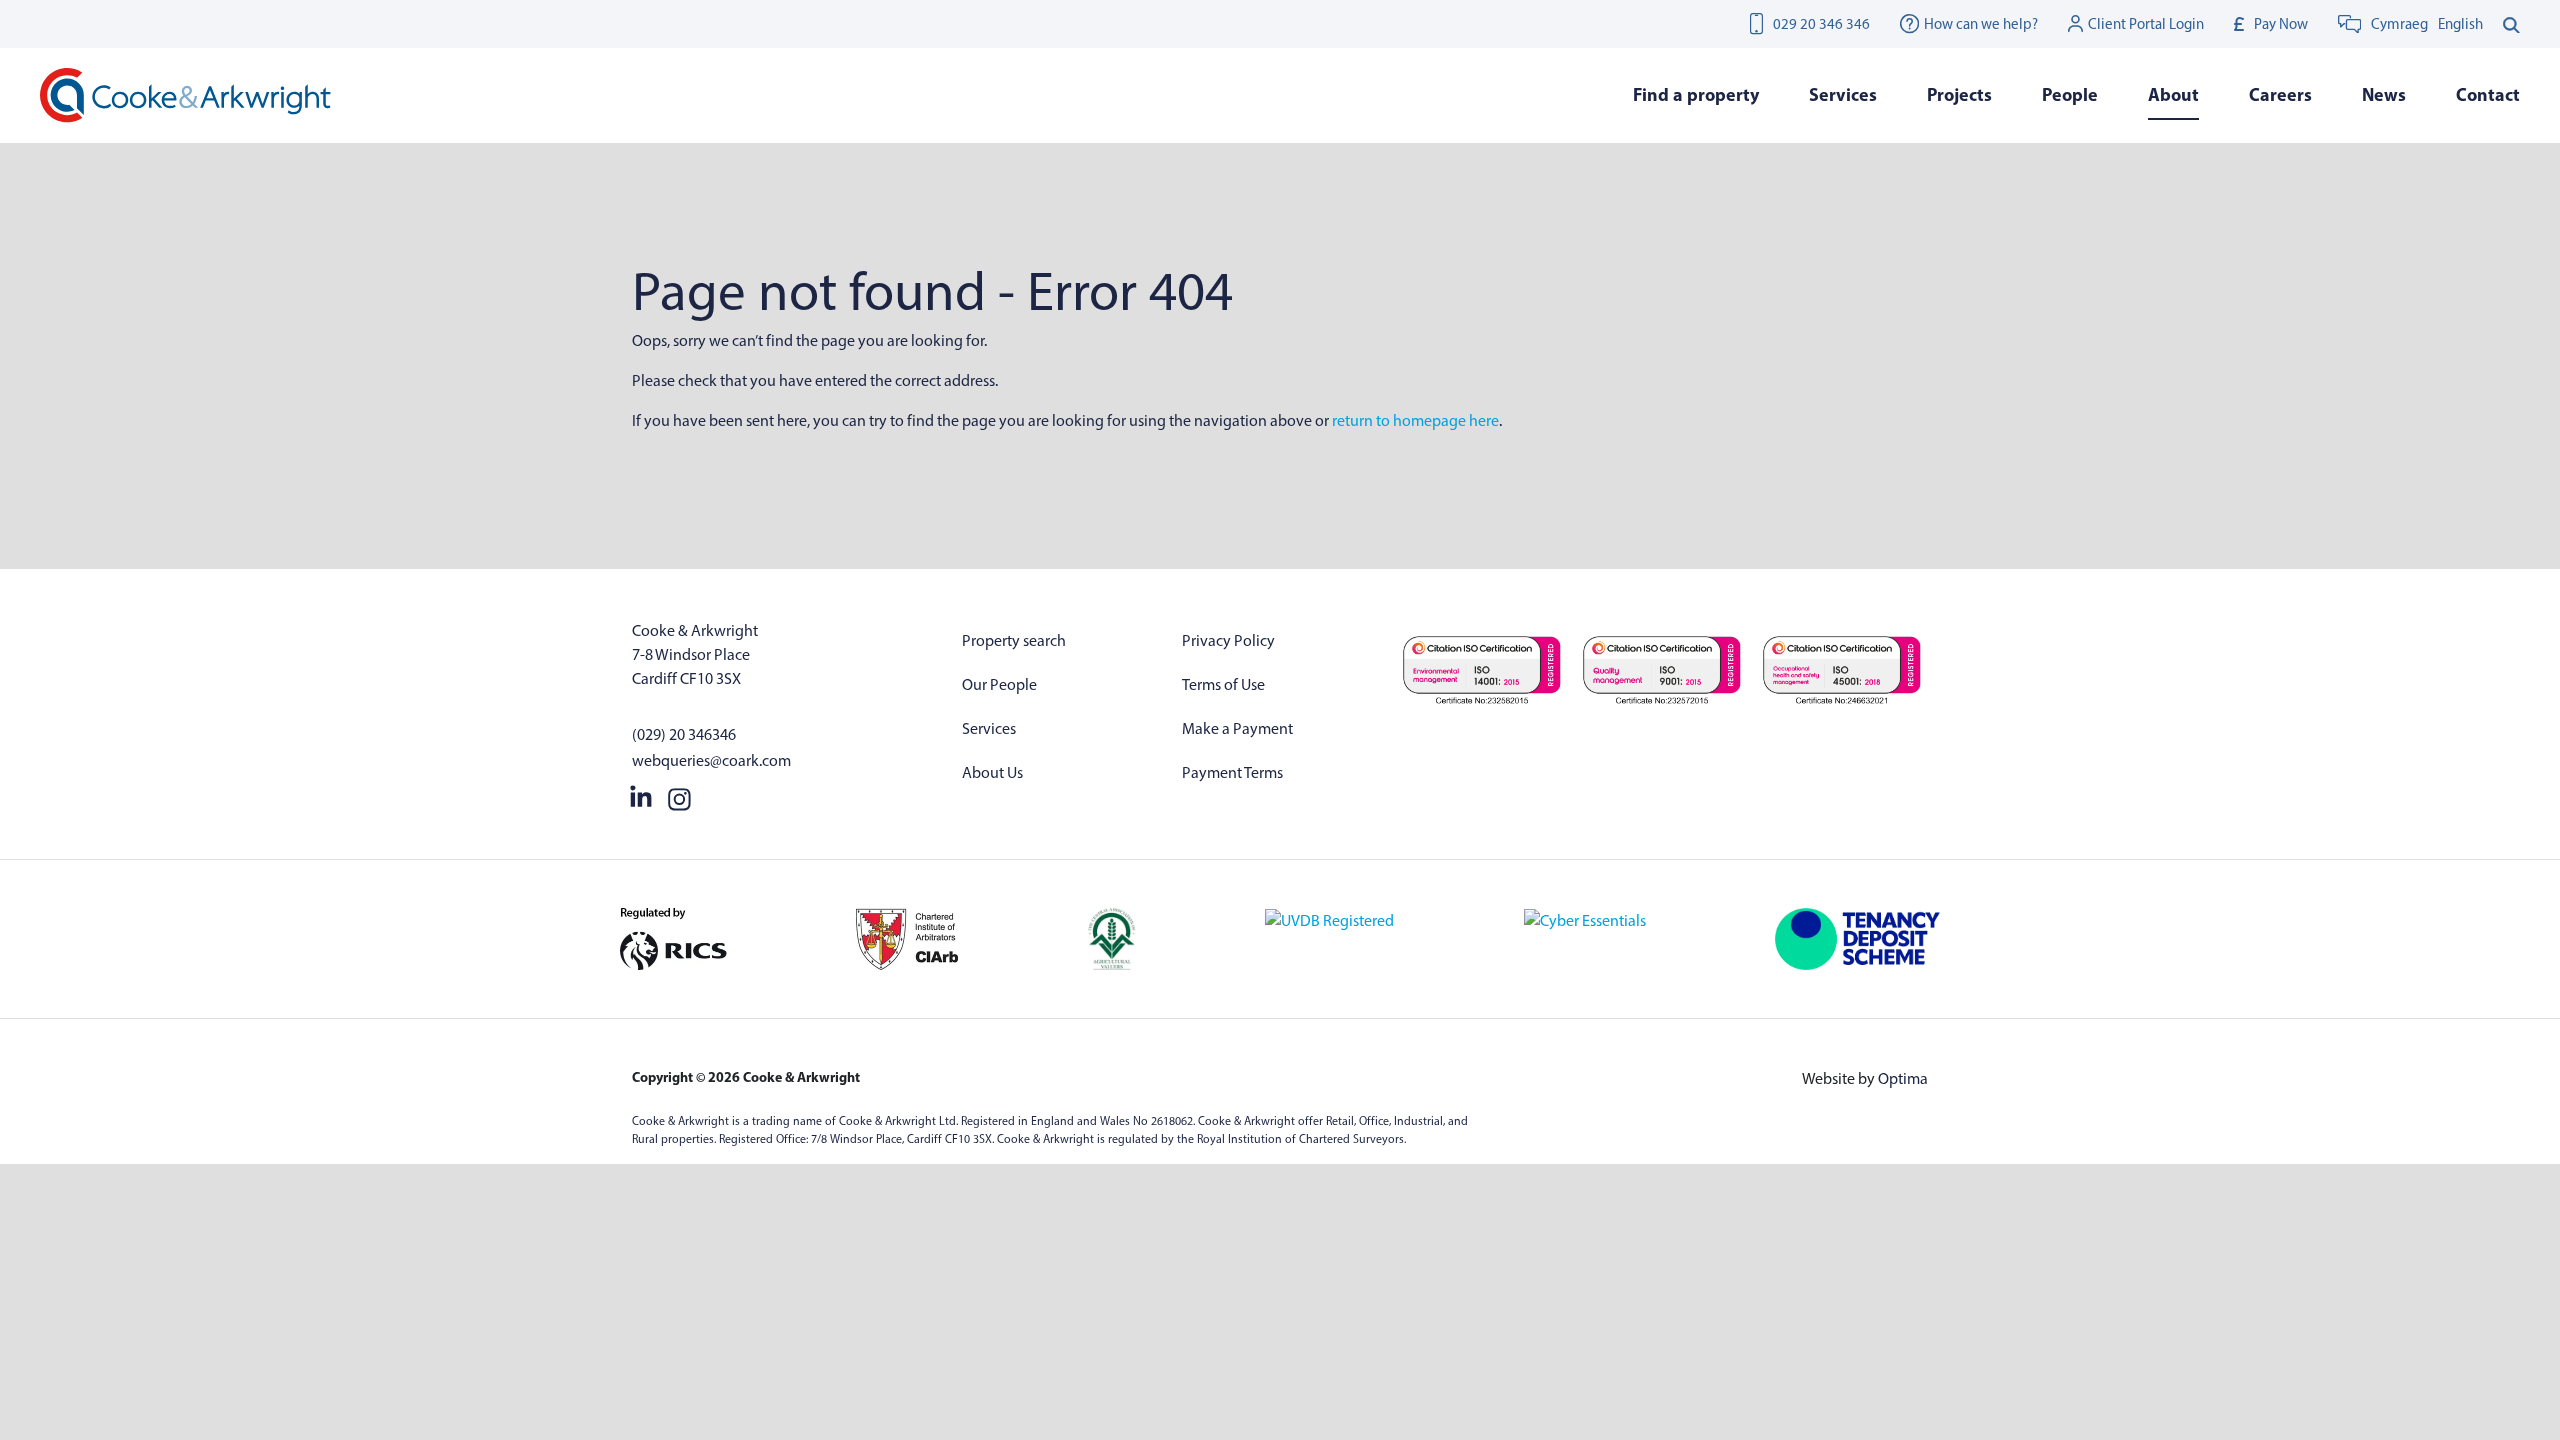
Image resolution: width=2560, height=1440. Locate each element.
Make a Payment (1237, 728)
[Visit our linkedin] (641, 795)
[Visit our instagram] (679, 795)
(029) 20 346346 (684, 734)
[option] (2460, 24)
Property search (1014, 640)
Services (989, 728)
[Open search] (2511, 24)
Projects (1959, 94)
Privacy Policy (1228, 640)
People (2070, 94)
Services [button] (1843, 94)
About (2173, 94)
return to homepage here (1415, 420)
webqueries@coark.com (711, 760)
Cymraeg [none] (2399, 24)
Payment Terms (1232, 772)
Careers (2280, 94)
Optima (1903, 1078)
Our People (999, 684)
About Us (992, 772)
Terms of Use (1223, 684)
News (2384, 94)
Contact (2488, 94)
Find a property (1696, 94)
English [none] (2460, 24)
